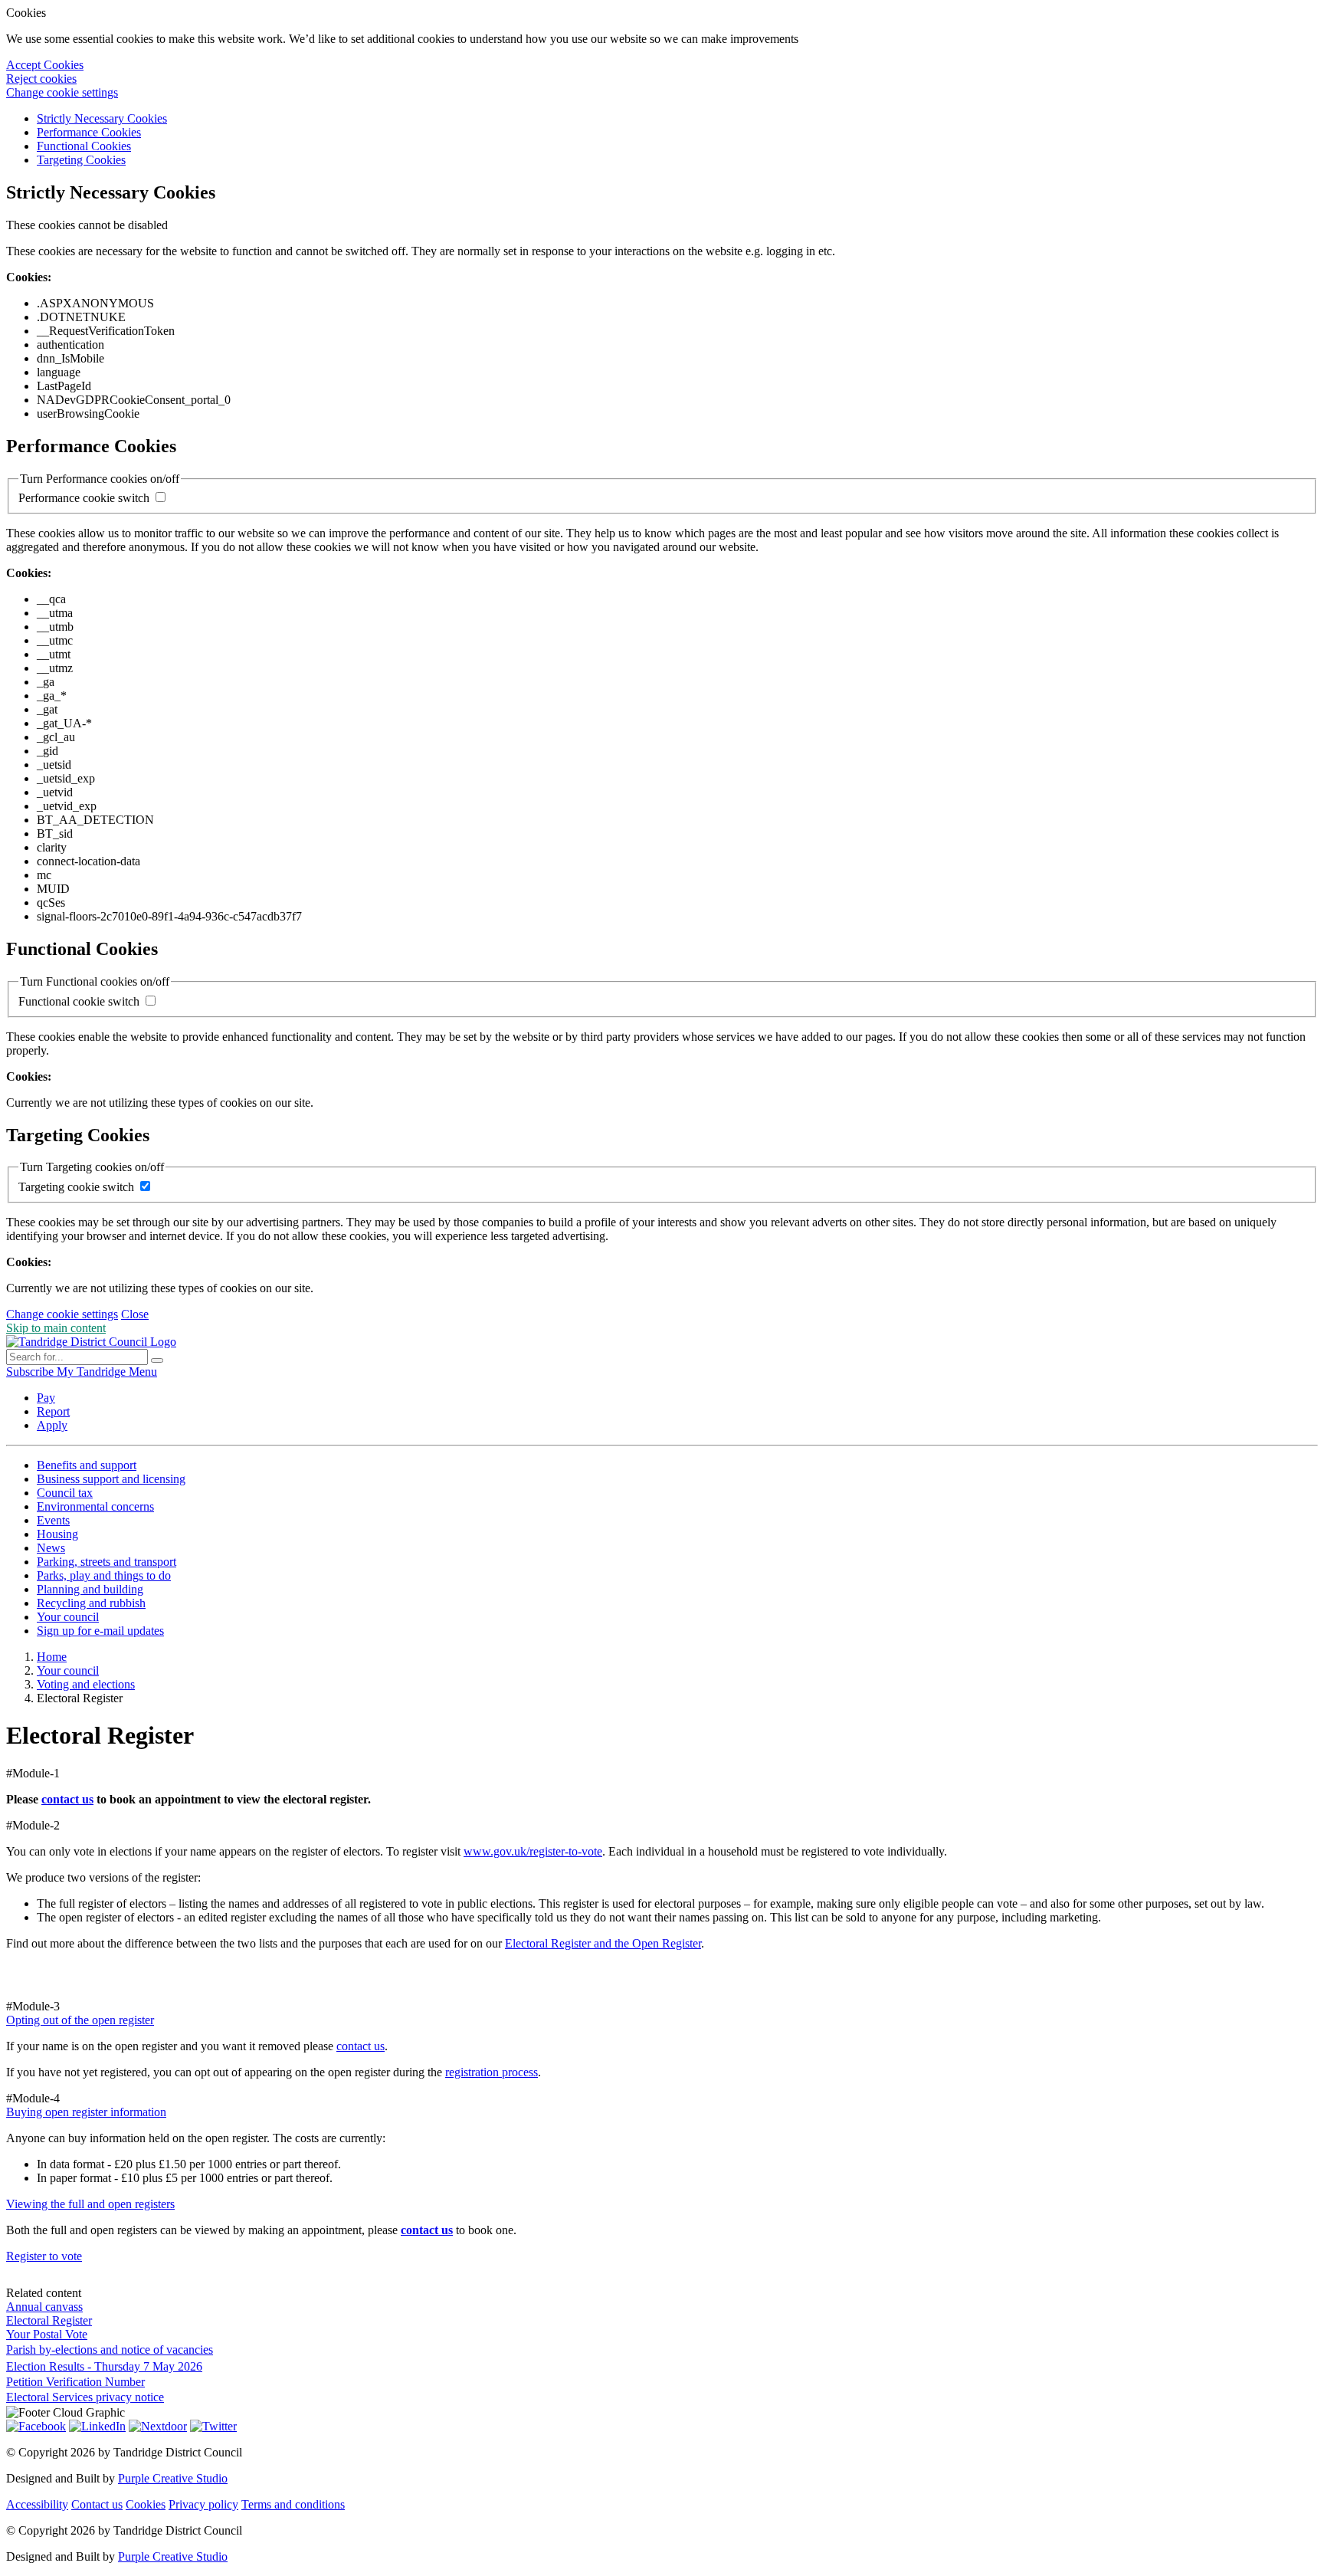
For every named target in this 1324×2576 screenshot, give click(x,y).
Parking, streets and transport (107, 1562)
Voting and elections (86, 1684)
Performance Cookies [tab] (89, 132)
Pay (46, 1398)
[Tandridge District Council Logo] (91, 1342)
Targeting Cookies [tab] (81, 160)
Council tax (65, 1493)
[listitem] (31, 1372)
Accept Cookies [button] (45, 65)
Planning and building (90, 1589)
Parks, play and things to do (104, 1575)
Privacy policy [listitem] (203, 2504)
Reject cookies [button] (41, 79)
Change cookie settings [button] (62, 92)
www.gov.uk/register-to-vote (533, 1851)
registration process (492, 2072)
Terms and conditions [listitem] (293, 2504)
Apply (52, 1425)
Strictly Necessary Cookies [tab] (102, 118)
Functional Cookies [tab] (84, 146)
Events (53, 1520)
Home (52, 1657)
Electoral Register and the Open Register (603, 1943)
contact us (67, 1799)
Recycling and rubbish (91, 1603)
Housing (57, 1534)
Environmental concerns (95, 1506)
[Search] (157, 1360)
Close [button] (135, 1314)
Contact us (97, 2504)
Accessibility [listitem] (37, 2504)
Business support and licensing (111, 1479)
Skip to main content (56, 1328)
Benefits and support (87, 1465)
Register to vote (44, 2256)
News (51, 1548)
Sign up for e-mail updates (100, 1631)
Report (53, 1411)
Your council (68, 1617)
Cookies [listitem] (146, 2504)
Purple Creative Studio (173, 2478)
